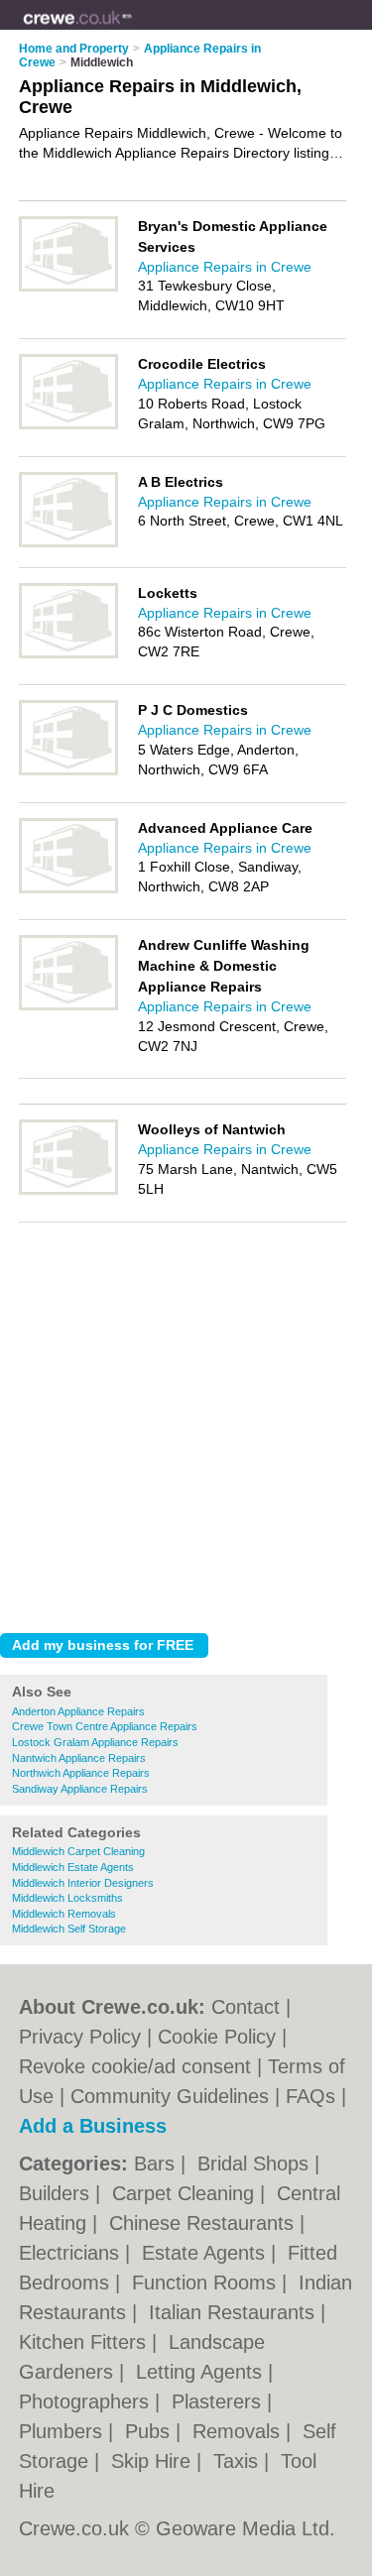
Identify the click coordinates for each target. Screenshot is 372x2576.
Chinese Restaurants (204, 2223)
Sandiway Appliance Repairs (80, 1789)
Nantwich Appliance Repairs (79, 1758)
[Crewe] (132, 31)
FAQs (310, 2096)
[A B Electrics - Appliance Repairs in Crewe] (68, 543)
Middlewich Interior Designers (83, 1883)
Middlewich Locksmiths (67, 1898)
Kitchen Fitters (85, 2342)
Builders (57, 2193)
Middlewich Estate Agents (73, 1867)
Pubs (150, 2431)
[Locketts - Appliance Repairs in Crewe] (68, 654)
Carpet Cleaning (186, 2193)
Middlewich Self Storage (69, 1929)
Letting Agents (202, 2372)
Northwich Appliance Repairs (81, 1773)
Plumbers (63, 2431)
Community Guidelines (170, 2096)
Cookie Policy (217, 2037)
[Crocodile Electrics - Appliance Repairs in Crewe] (68, 425)
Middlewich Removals (64, 1914)
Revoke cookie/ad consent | (143, 2066)
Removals (239, 2431)
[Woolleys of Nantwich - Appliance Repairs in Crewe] (68, 1191)
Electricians (72, 2253)
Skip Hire (154, 2461)
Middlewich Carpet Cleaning (78, 1851)
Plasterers (219, 2401)
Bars (157, 2164)
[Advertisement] (186, 1422)
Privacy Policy (80, 2037)
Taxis (239, 2461)
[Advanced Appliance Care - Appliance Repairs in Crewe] (68, 889)
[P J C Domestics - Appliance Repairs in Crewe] (68, 771)
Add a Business (93, 2126)
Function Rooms (207, 2283)
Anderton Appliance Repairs (78, 1711)
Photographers (87, 2401)
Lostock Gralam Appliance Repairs (95, 1742)
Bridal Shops (256, 2164)
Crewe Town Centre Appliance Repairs (105, 1726)
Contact (246, 2007)
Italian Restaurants (235, 2312)
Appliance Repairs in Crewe (225, 267)
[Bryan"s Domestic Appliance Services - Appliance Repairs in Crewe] (68, 288)
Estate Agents (206, 2253)
